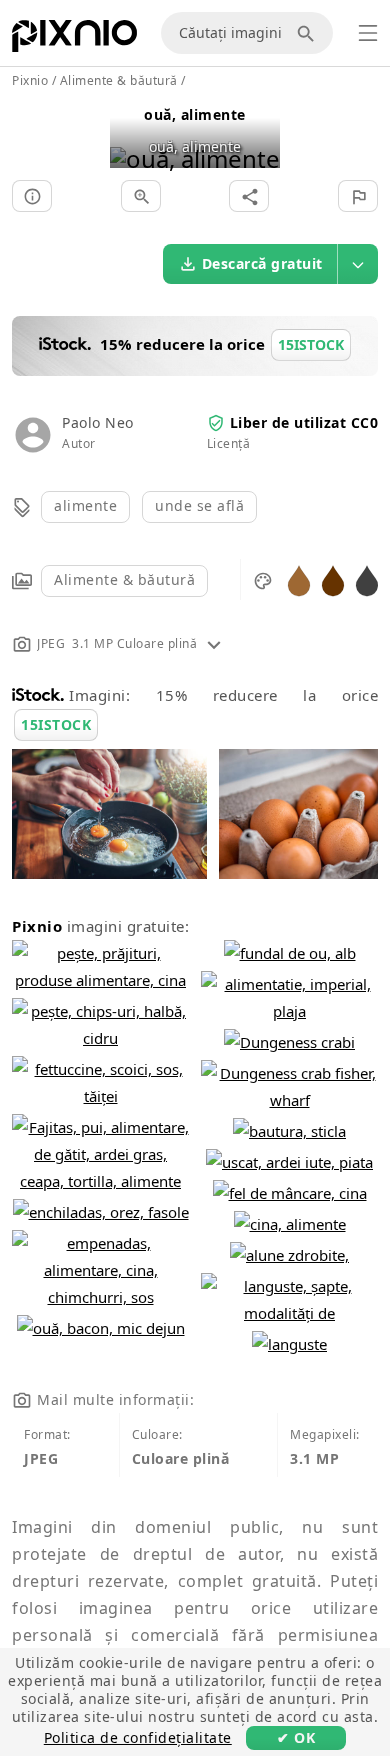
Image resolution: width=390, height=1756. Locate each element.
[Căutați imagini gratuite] (309, 33)
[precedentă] (132, 133)
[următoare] (257, 133)
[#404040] (367, 579)
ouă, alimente (195, 114)
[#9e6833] (299, 579)
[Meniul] (368, 33)
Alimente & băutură (124, 579)
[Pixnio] (74, 40)
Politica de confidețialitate (138, 1737)
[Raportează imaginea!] (358, 196)
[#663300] (333, 579)
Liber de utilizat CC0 (304, 422)
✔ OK (296, 1737)
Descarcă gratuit (262, 263)
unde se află (199, 505)
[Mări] (141, 196)
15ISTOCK (56, 724)
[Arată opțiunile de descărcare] (358, 264)
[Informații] (32, 196)
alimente (85, 505)
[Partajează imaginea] (249, 196)
